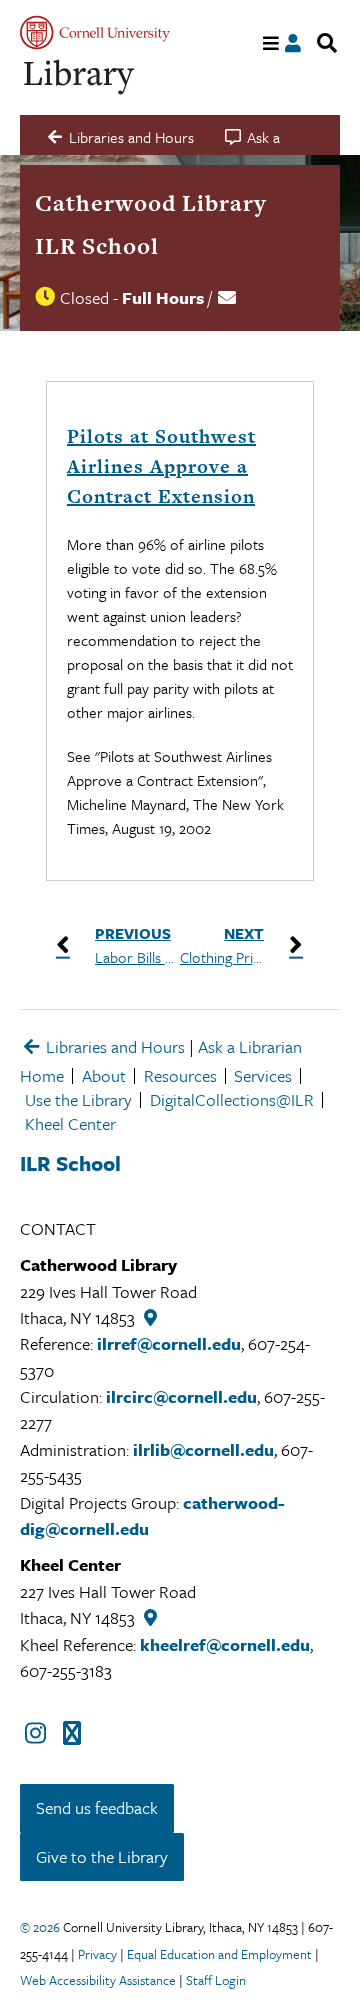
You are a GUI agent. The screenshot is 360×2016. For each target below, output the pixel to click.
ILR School (97, 246)
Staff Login (216, 1980)
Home (42, 1075)
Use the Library (78, 1099)
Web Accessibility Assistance (98, 1980)
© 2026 (40, 1927)
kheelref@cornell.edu (225, 1644)
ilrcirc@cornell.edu (181, 1396)
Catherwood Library (151, 203)
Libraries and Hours (113, 1046)
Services (263, 1075)
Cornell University (95, 32)
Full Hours (163, 297)
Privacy (97, 1954)
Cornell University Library (80, 77)
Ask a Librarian (250, 1046)
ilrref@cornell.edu (169, 1343)
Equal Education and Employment (219, 1954)
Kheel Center (70, 1123)
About (104, 1075)
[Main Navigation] (271, 43)
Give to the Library (102, 1856)
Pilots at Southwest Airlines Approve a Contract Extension (161, 466)
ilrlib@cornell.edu (203, 1449)
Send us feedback (97, 1807)
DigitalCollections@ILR (232, 1099)
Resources (180, 1075)
